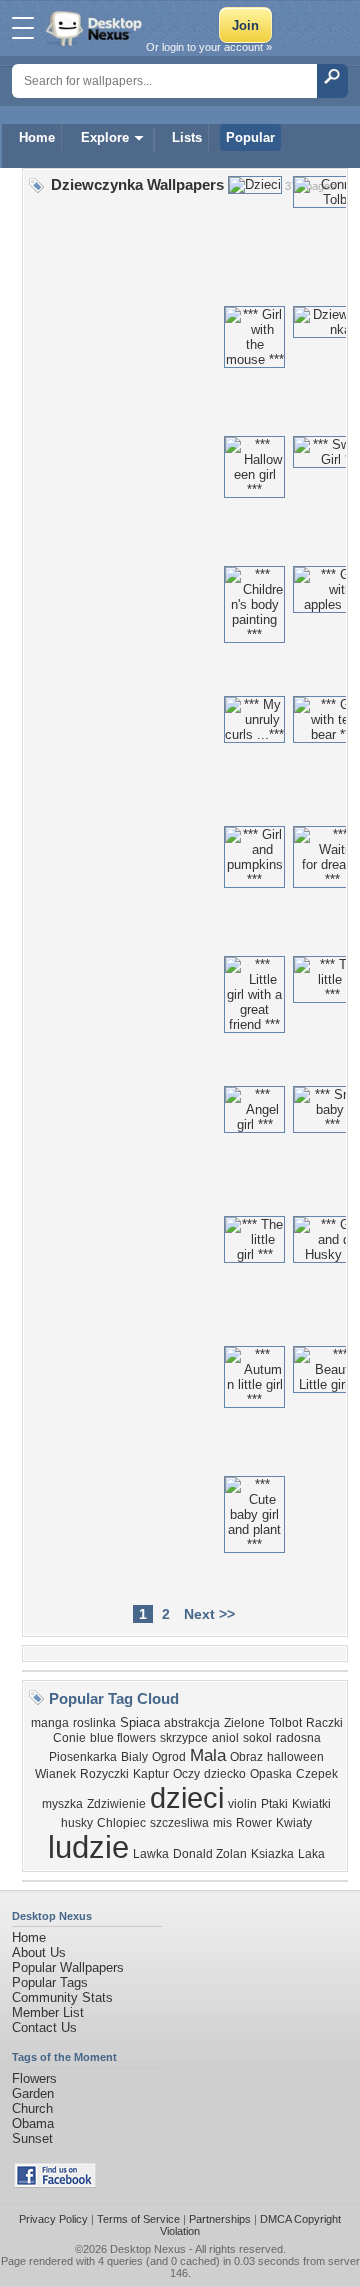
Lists (187, 137)
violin (242, 1804)
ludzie (88, 1847)
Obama (33, 2123)
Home (37, 137)
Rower (254, 1823)
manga (50, 1723)
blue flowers (123, 1738)
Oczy (186, 1774)
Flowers (34, 2078)
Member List (48, 2012)
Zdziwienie (116, 1804)
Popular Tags (50, 1982)
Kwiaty (294, 1823)
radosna (298, 1738)
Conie (69, 1738)
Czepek (317, 1774)
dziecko (225, 1774)
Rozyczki (104, 1774)
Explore (105, 137)
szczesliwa (179, 1823)
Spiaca (140, 1722)
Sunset (32, 2138)
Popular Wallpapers (68, 1967)
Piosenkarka (83, 1757)
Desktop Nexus (148, 2249)
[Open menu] (23, 28)
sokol (257, 1738)
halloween (295, 1757)
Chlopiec (121, 1823)
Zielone (244, 1723)
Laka (311, 1854)
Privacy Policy (53, 2219)
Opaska (271, 1774)
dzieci (187, 1797)
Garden (33, 2093)
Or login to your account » (209, 47)
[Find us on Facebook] (55, 2183)
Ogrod (169, 1757)
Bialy (134, 1757)
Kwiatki (311, 1804)
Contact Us (44, 2027)
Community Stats (62, 1997)
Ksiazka (272, 1854)
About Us (39, 1952)
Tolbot (285, 1723)
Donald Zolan (210, 1854)
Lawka (151, 1854)
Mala (208, 1755)
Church (32, 2108)
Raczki (324, 1723)
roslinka (94, 1723)
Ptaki (274, 1804)
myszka (62, 1804)
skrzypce (184, 1738)
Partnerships (220, 2219)
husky (77, 1823)
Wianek (55, 1774)
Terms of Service (138, 2219)
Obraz (246, 1757)
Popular (250, 137)
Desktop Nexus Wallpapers (96, 28)
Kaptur (151, 1774)
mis (222, 1823)
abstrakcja (192, 1723)
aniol (225, 1738)
